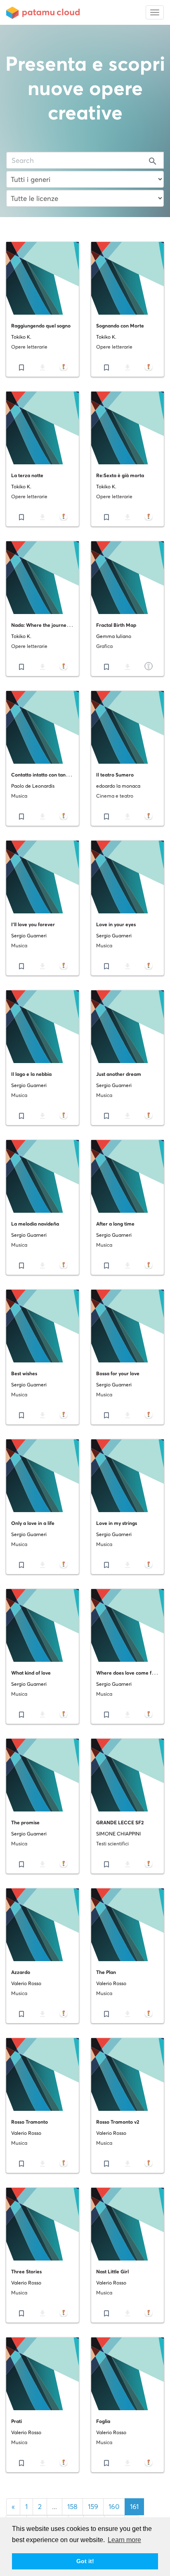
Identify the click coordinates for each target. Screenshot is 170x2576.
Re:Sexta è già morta (120, 475)
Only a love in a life (33, 1523)
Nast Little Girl (112, 2271)
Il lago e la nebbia (31, 1074)
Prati (17, 2421)
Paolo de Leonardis (33, 786)
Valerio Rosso (26, 1983)
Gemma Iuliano (114, 636)
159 (93, 2507)
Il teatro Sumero (115, 775)
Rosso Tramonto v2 (118, 2122)
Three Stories (26, 2271)
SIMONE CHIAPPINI (118, 1834)
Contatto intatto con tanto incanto (50, 775)
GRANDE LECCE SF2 (120, 1822)
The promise (25, 1822)
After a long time (115, 1224)
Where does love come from (129, 1673)
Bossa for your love (118, 1373)
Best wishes (24, 1373)
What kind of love (31, 1673)
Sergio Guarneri (29, 936)
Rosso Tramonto (30, 2122)
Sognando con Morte (120, 326)
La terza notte (27, 475)
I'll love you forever (33, 924)
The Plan (106, 1972)
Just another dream (119, 1074)
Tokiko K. (21, 337)
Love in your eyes (116, 924)
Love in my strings (117, 1523)
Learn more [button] (124, 2540)
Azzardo (21, 1972)
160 (114, 2507)
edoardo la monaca (118, 786)
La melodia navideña (35, 1224)
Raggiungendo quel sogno (41, 326)
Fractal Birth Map (116, 625)
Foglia (103, 2421)
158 (72, 2507)
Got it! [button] (85, 2561)
